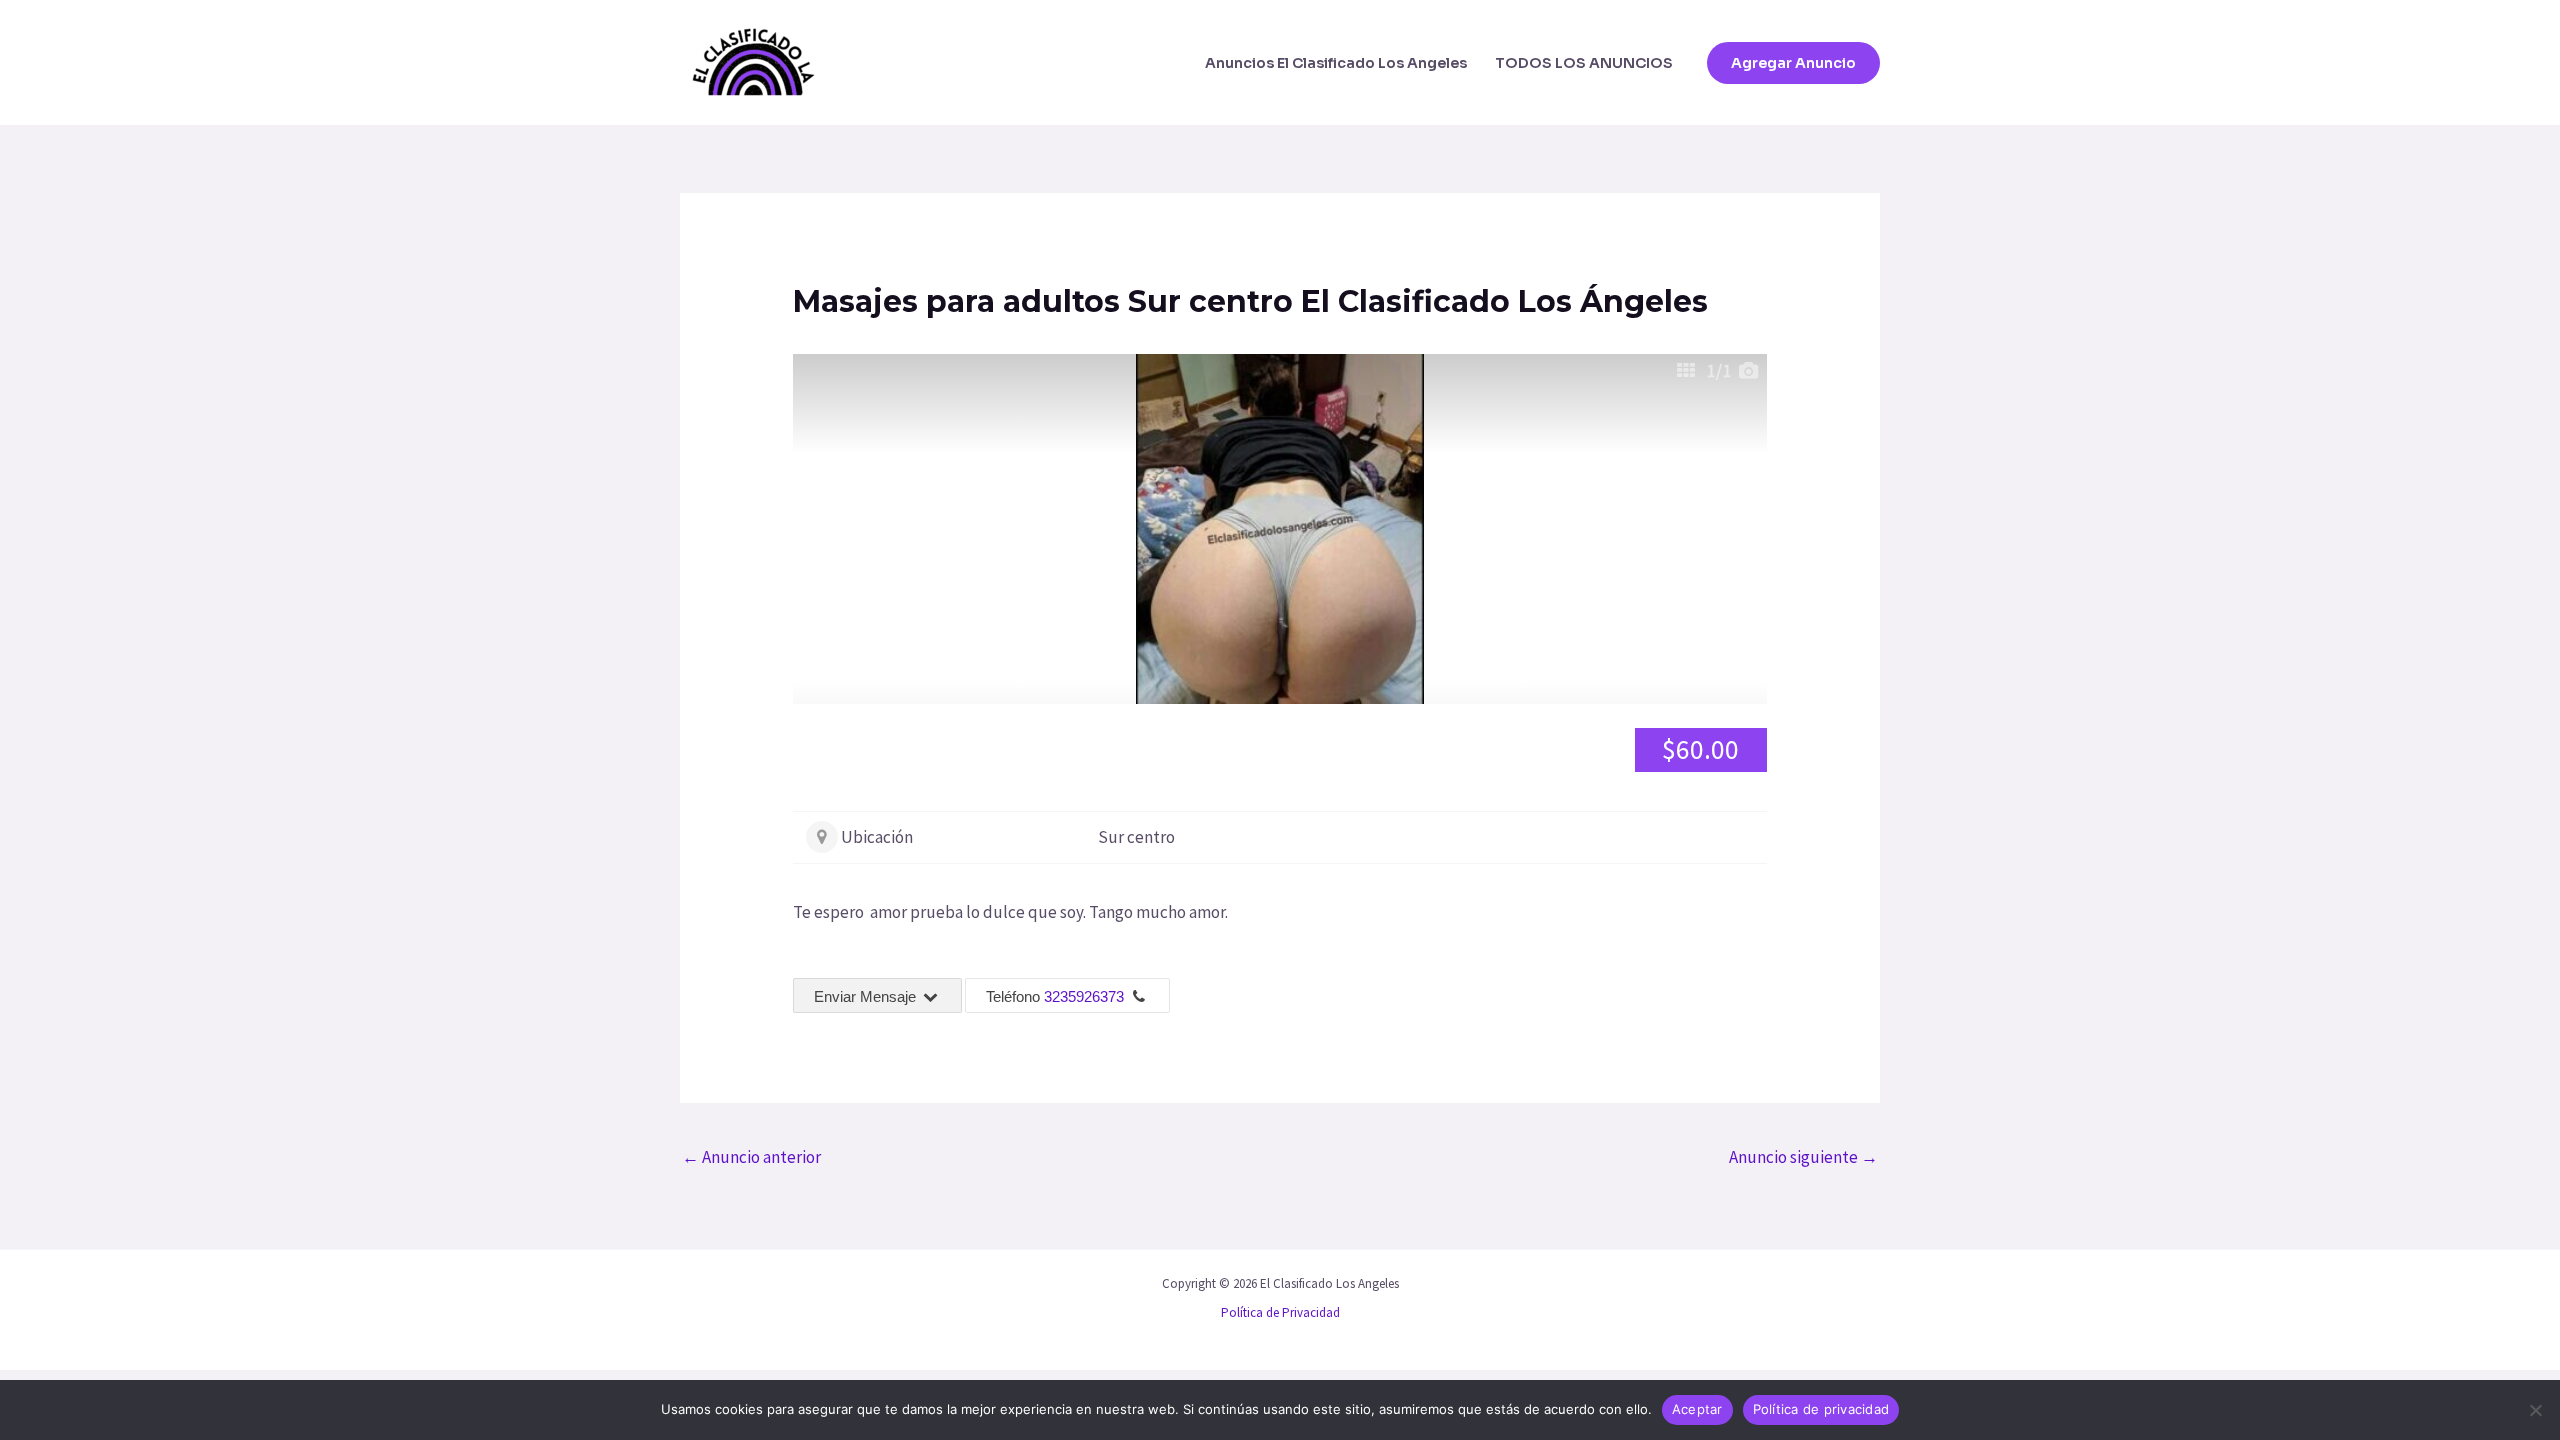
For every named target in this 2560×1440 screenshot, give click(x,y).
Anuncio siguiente (1803, 1157)
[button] (1793, 63)
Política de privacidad (1821, 1409)
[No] (2535, 1410)
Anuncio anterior (751, 1157)
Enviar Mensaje (867, 996)
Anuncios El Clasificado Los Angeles (1336, 63)
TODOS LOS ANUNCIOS (1584, 63)
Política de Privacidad (1280, 1312)
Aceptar (1697, 1409)
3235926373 (1084, 996)
